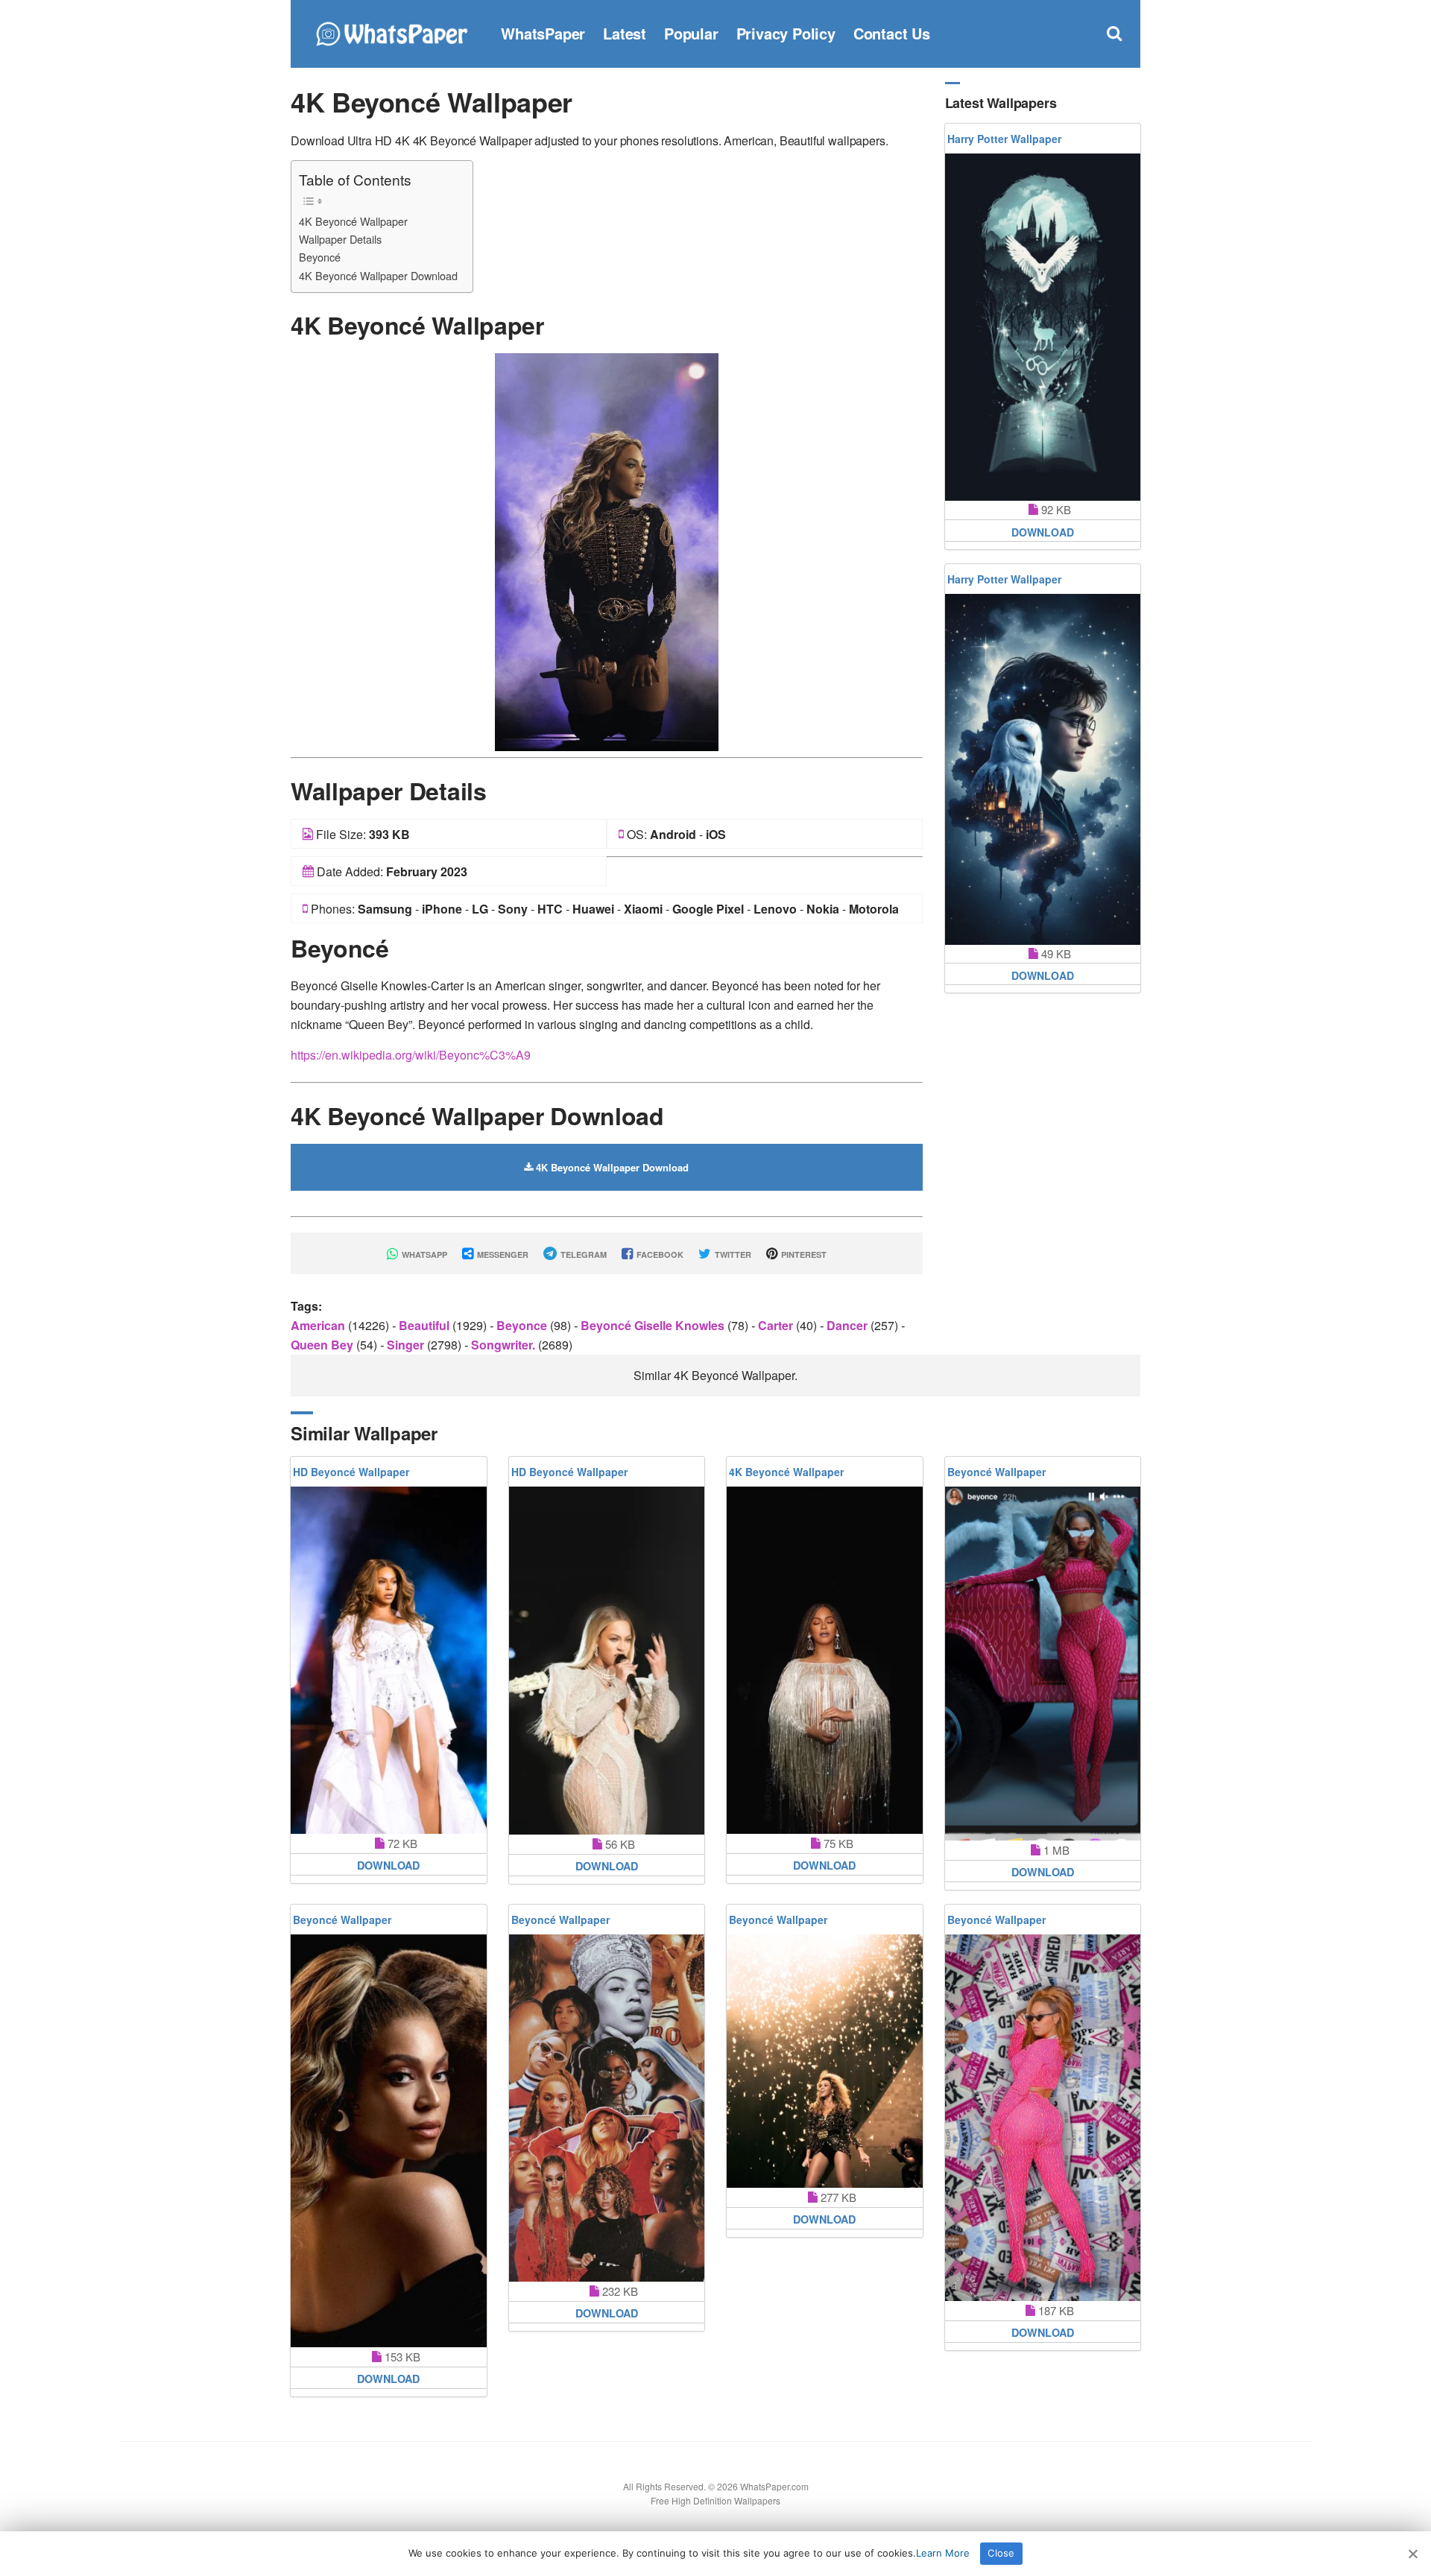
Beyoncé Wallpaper (996, 1472)
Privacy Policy (786, 33)
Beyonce (523, 1325)
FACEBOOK (659, 1254)
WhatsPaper (543, 33)
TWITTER (732, 1254)
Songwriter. (505, 1345)
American (319, 1325)
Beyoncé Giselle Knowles (654, 1325)
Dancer (849, 1325)
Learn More (943, 2553)
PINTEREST (803, 1254)
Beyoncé (320, 257)
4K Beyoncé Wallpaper (353, 221)
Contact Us (892, 33)
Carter (777, 1325)
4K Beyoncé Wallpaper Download (378, 275)
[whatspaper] (391, 32)
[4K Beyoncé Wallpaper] (607, 550)
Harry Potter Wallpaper (1004, 139)
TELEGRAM (582, 1254)
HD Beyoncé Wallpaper (351, 1472)
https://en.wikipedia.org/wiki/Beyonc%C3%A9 (411, 1055)
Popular (691, 33)
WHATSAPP (423, 1254)
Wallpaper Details (340, 239)
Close (1001, 2553)
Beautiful (426, 1325)
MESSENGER (502, 1254)
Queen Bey (323, 1345)
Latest (625, 33)
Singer (407, 1345)
